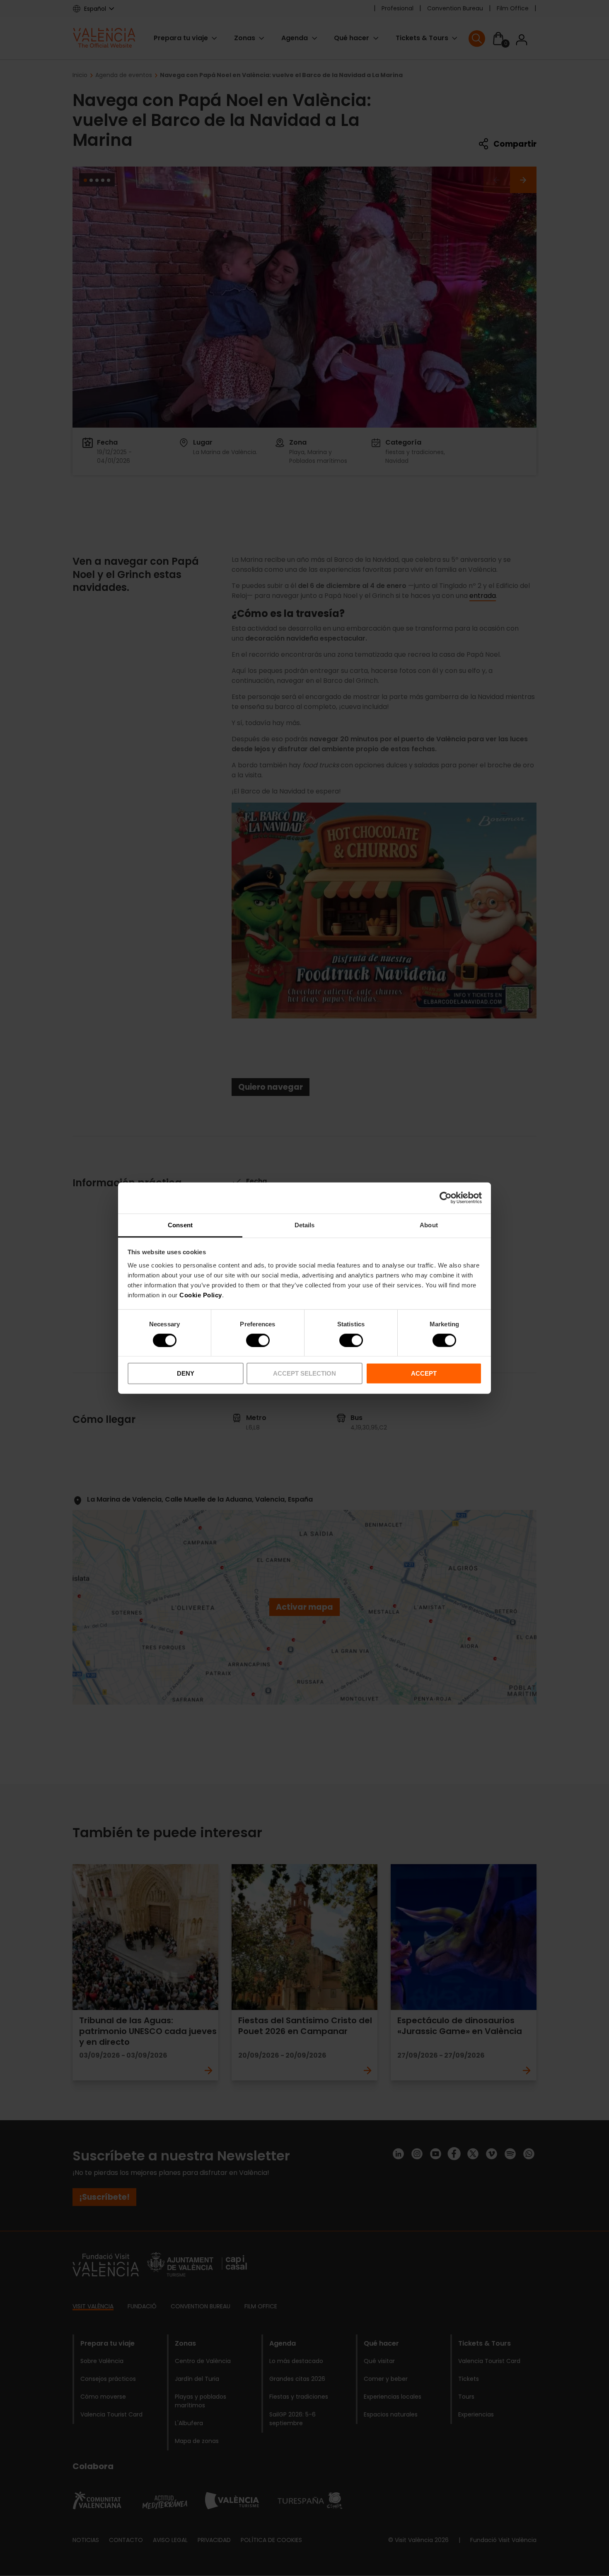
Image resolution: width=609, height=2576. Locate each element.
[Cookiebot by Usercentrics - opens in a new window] (446, 1198)
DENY (186, 1373)
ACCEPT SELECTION (304, 1373)
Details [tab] (305, 1225)
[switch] (258, 1340)
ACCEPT (424, 1373)
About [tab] (429, 1225)
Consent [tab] (180, 1225)
